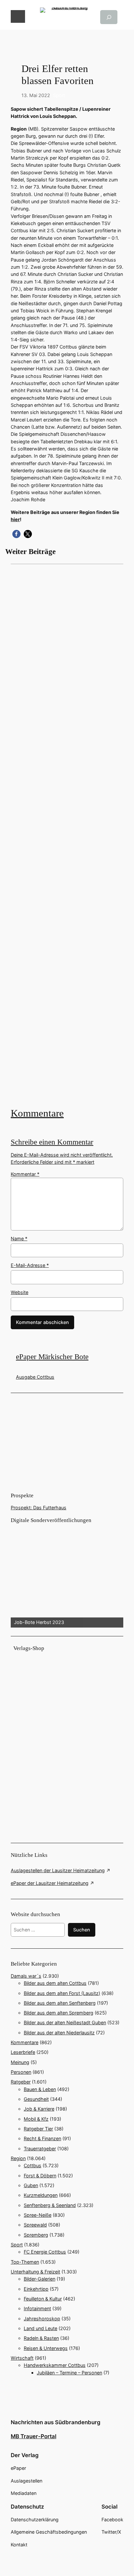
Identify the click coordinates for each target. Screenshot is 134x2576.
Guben (31, 2185)
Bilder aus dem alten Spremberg (59, 2013)
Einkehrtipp (36, 2289)
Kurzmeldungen (41, 2195)
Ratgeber (21, 2082)
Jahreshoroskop (42, 2319)
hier (15, 519)
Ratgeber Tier (38, 2129)
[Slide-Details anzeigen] (67, 1576)
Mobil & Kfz (36, 2119)
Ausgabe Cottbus (35, 1377)
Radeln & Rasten (41, 2338)
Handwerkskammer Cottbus (55, 2365)
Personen (21, 2072)
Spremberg (36, 2235)
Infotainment (37, 2308)
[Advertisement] (67, 835)
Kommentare (37, 1113)
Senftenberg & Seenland (50, 2205)
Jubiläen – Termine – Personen (69, 2373)
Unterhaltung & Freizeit (35, 2272)
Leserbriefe (23, 2052)
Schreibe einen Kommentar (52, 1142)
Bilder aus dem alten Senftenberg (60, 2003)
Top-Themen (25, 2262)
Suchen (82, 1930)
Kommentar (25, 1174)
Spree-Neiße (38, 2215)
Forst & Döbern (40, 2176)
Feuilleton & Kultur (43, 2299)
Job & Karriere (39, 2109)
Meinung (20, 2062)
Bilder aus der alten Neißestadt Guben (65, 2022)
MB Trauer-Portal (33, 2436)
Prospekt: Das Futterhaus (39, 1508)
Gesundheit (36, 2099)
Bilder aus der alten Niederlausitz (59, 2033)
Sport (59, 95)
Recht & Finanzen (42, 2138)
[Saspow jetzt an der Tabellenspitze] (67, 835)
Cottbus (33, 2165)
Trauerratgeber (40, 2149)
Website (20, 1292)
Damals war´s (26, 1976)
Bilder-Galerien (40, 2279)
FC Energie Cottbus (45, 2252)
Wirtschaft (22, 2358)
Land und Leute (40, 2328)
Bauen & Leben (40, 2089)
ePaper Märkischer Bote (52, 1357)
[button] (16, 534)
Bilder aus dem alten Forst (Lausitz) (62, 1993)
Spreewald (35, 2225)
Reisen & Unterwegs (46, 2348)
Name (19, 1238)
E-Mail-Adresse (30, 1265)
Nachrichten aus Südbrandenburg (56, 2422)
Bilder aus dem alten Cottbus (55, 1983)
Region (18, 2158)
